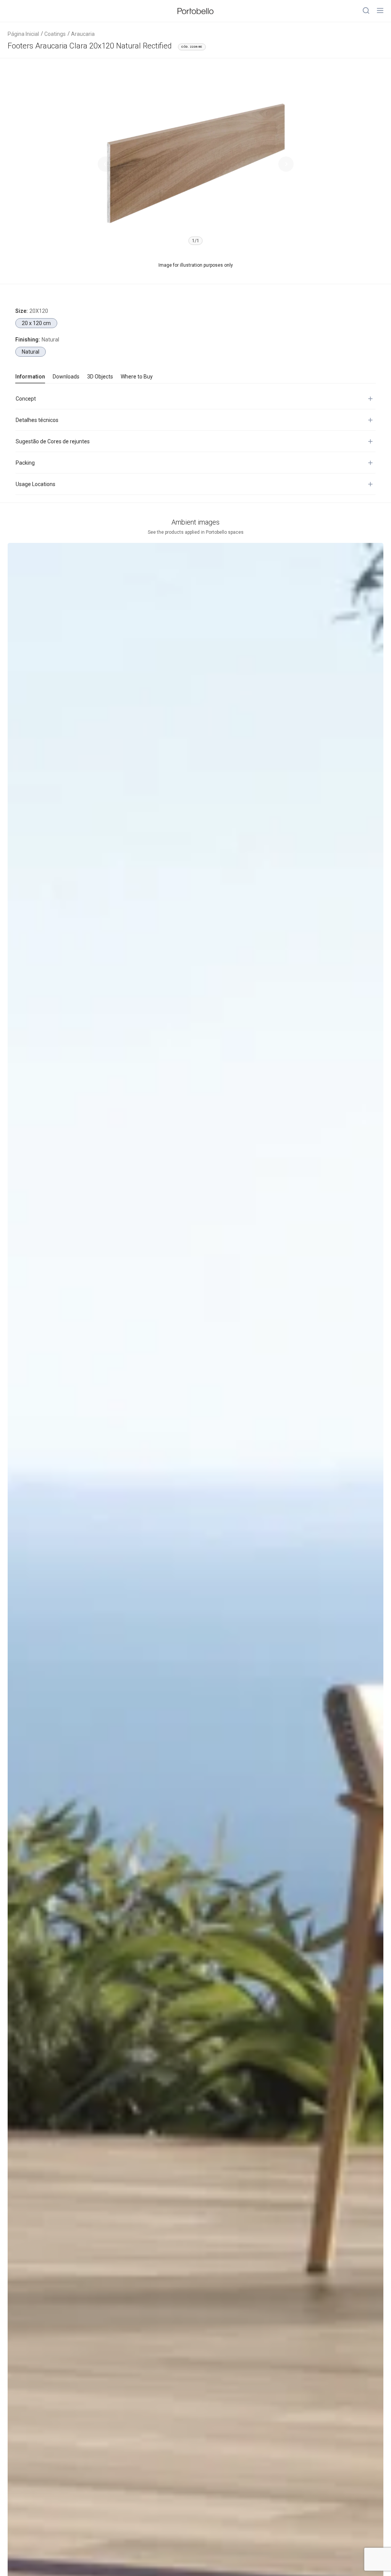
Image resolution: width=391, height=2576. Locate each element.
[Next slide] (286, 164)
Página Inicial (23, 34)
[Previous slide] (105, 164)
